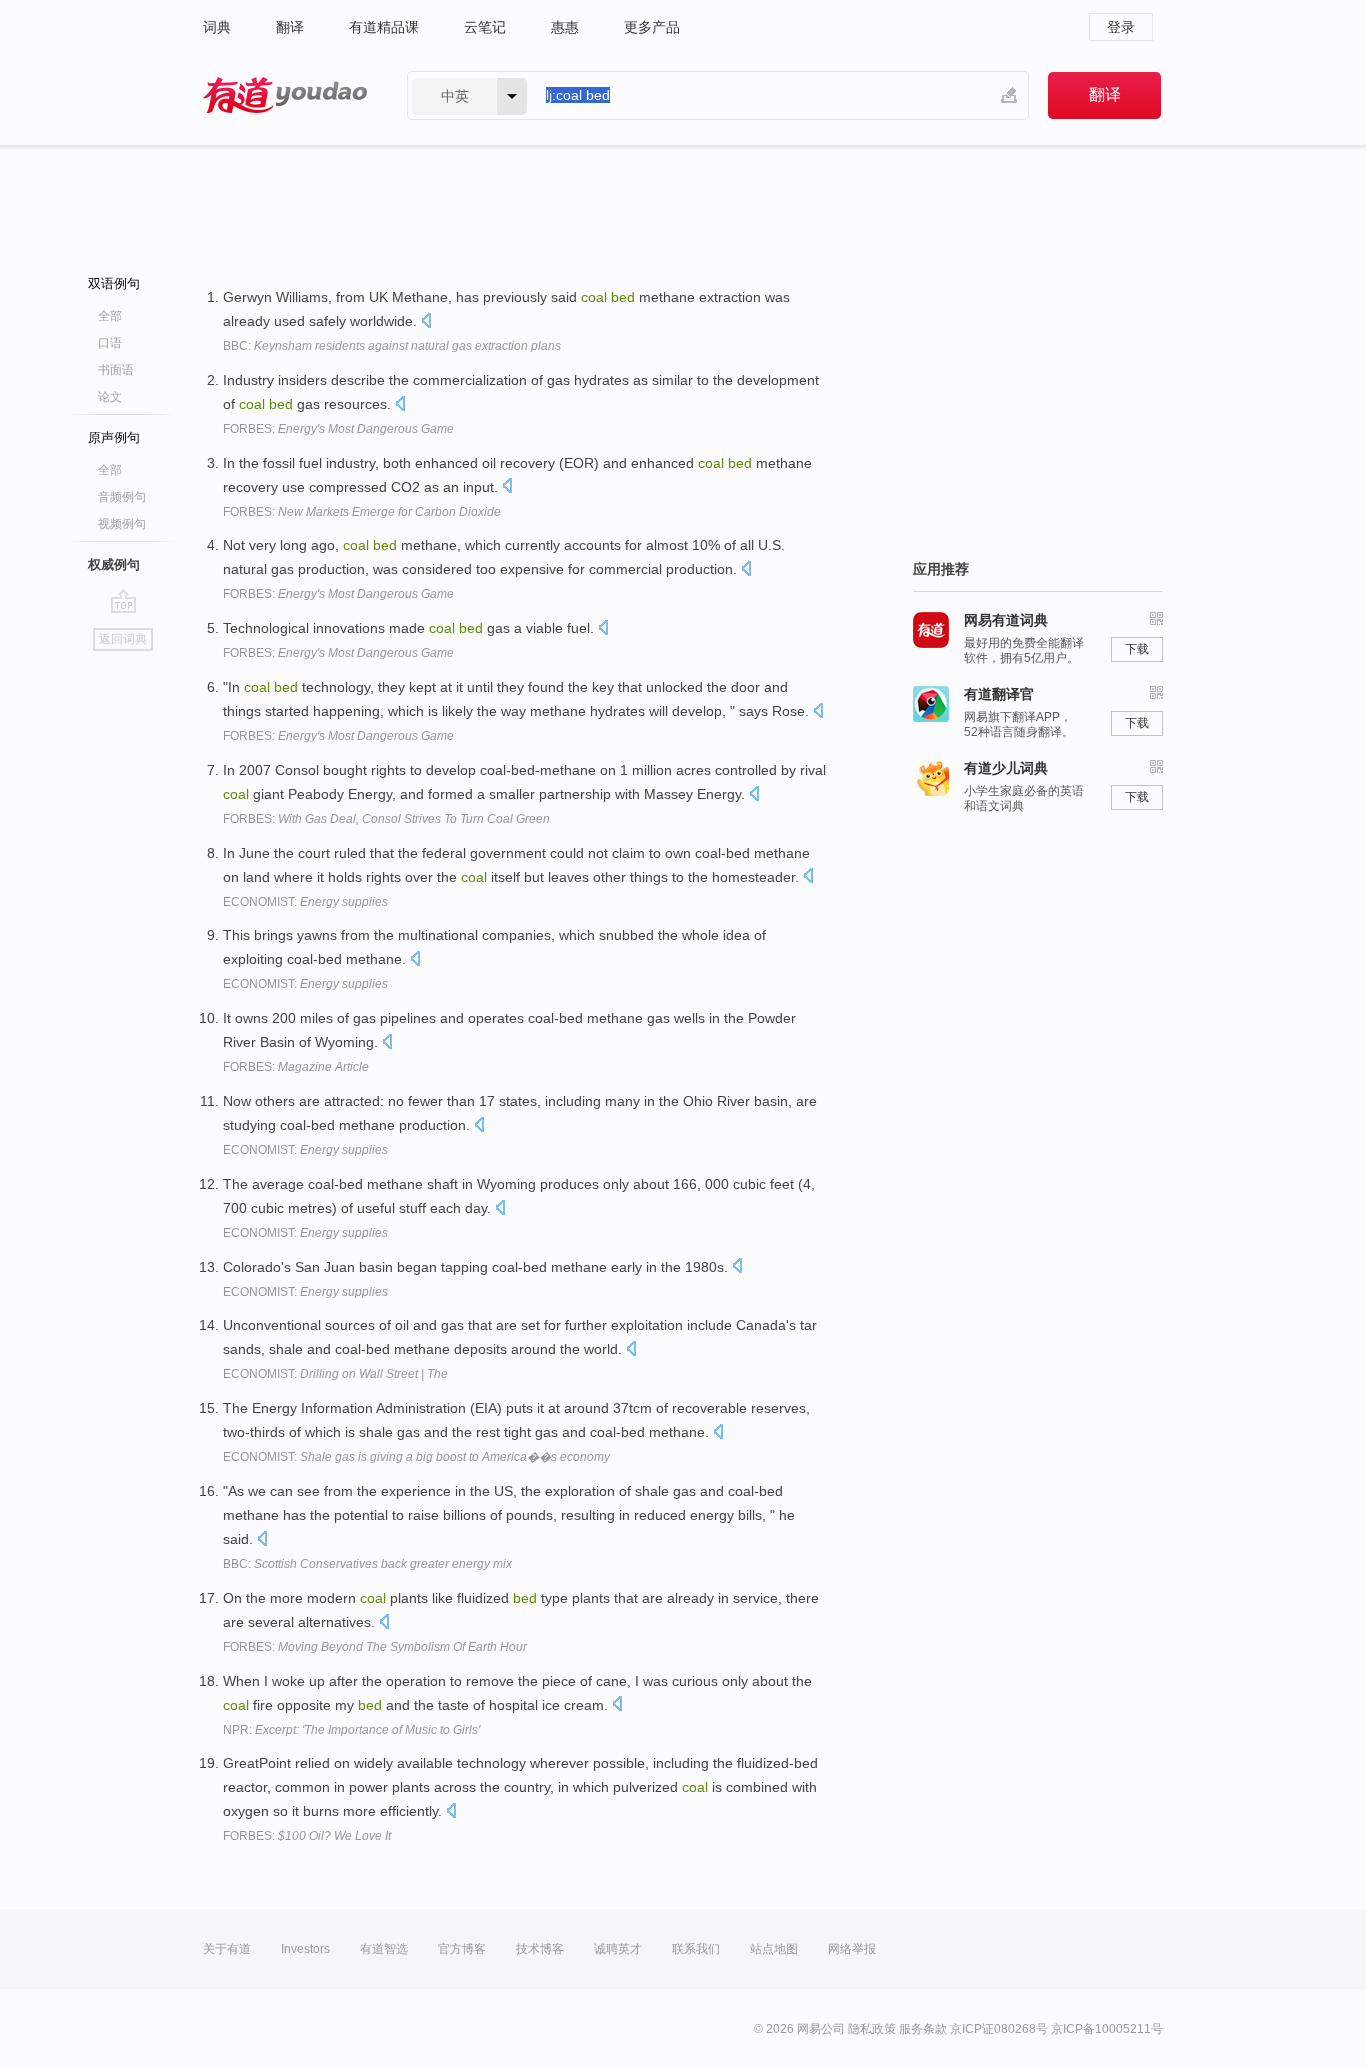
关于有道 (227, 1949)
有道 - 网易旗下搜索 (285, 95)
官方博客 (462, 1949)
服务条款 (923, 2029)
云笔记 (485, 27)
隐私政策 (872, 2029)
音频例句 (122, 497)
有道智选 (384, 1949)
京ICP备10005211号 (1107, 2029)
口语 (110, 343)
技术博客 (540, 1949)
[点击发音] (426, 322)
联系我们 (696, 1949)
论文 (110, 397)
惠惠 (565, 27)
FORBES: (338, 429)
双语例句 (114, 283)
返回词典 (123, 639)
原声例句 (114, 437)
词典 (217, 27)
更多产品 (652, 27)
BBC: (392, 346)
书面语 (116, 370)
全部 (110, 316)
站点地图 (774, 1949)
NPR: (351, 1730)
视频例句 (122, 524)
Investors (305, 1949)
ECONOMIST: (305, 902)
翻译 (290, 27)
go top (123, 601)
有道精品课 (384, 27)
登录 (1121, 27)
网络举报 (852, 1949)
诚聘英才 (618, 1949)
